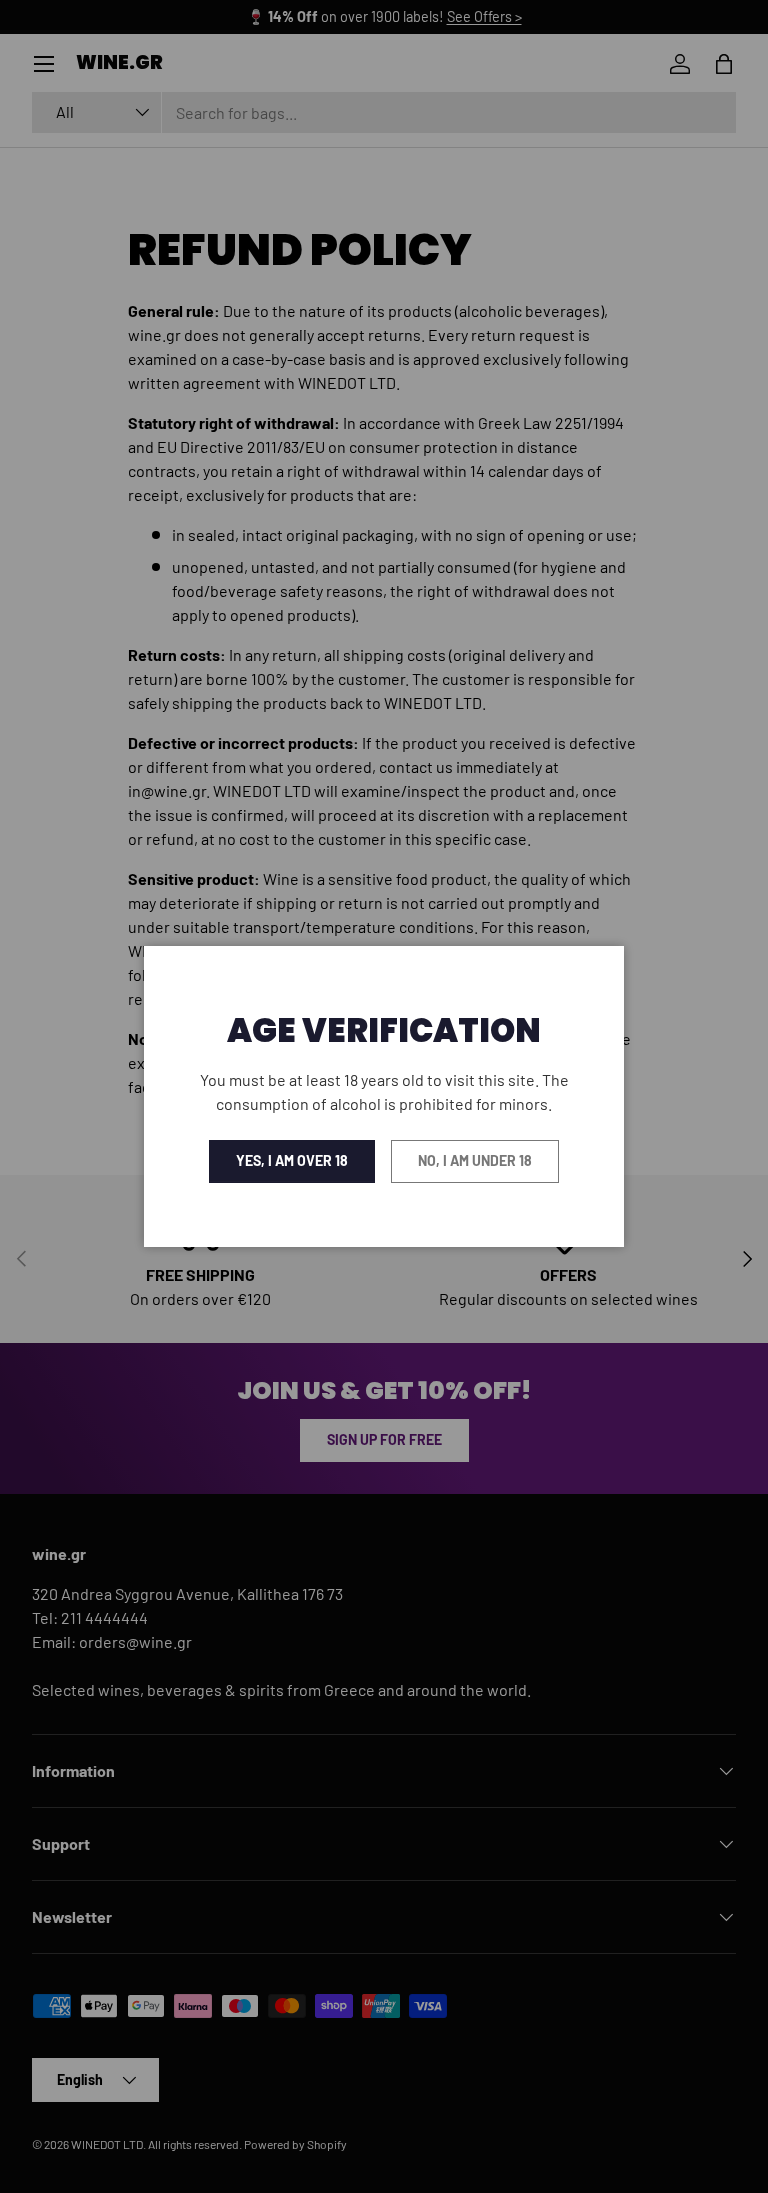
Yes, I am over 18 (292, 1160)
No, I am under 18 (475, 1160)
